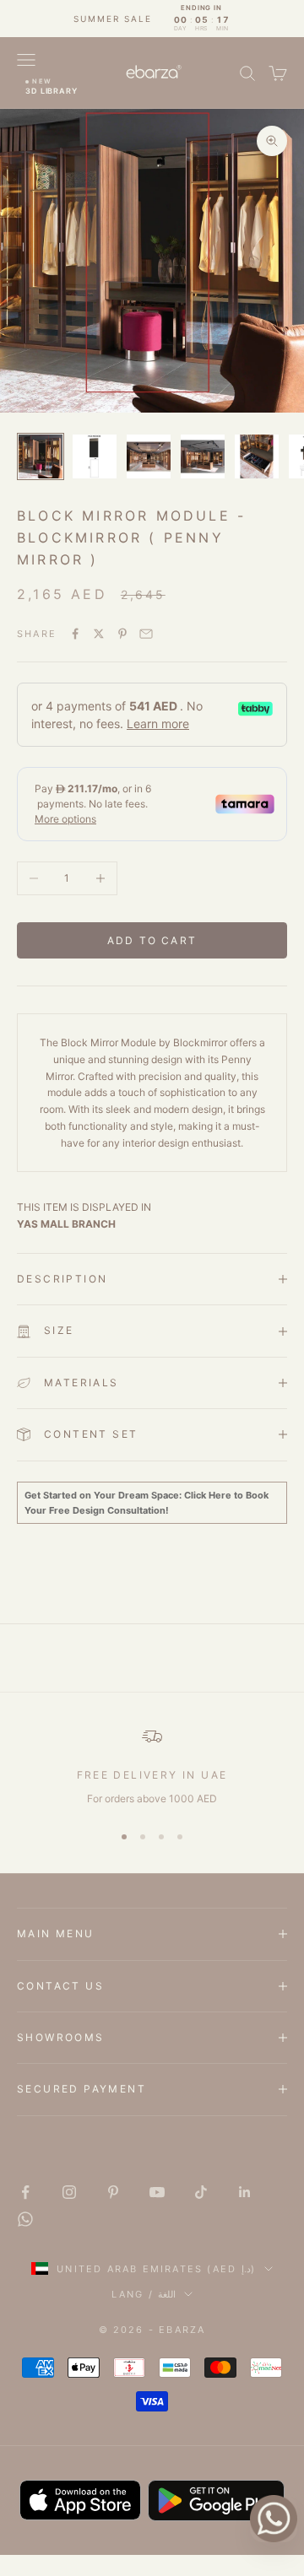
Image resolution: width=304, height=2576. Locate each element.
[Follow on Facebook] (25, 2192)
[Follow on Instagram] (69, 2192)
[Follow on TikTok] (201, 2192)
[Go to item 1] (41, 456)
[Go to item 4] (203, 456)
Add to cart (152, 940)
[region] (152, 1767)
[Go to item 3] (149, 456)
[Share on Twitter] (99, 634)
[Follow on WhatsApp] (25, 2219)
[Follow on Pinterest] (113, 2192)
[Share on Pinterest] (122, 634)
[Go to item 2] (95, 456)
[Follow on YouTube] (157, 2192)
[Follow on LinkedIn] (245, 2192)
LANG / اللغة (144, 2294)
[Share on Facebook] (75, 634)
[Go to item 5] (257, 456)
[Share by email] (146, 634)
